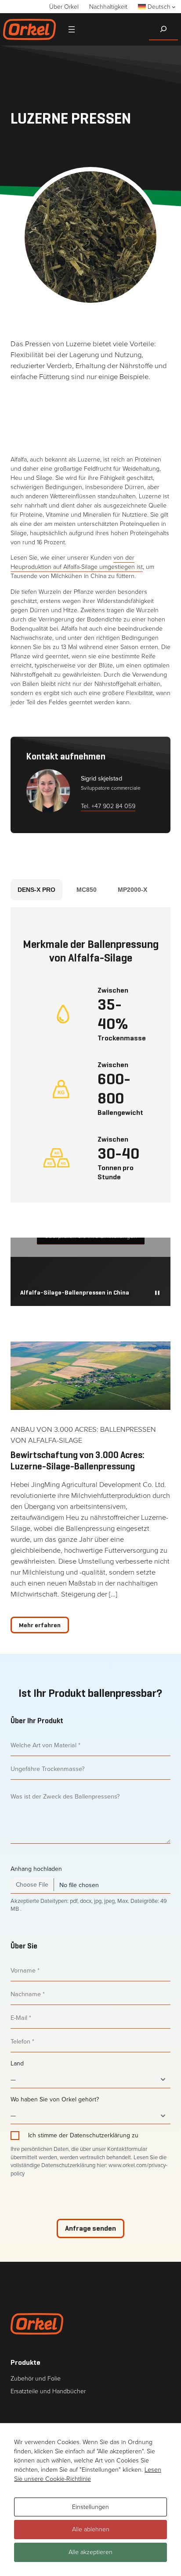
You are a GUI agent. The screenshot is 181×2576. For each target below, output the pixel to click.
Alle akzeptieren (90, 2552)
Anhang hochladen (36, 1869)
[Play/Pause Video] (157, 1293)
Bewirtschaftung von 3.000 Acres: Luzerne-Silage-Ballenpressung (78, 1461)
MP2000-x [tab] (132, 890)
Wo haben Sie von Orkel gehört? (55, 2100)
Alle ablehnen (91, 2529)
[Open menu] (72, 29)
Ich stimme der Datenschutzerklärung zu (83, 2136)
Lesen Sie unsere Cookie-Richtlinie (88, 2474)
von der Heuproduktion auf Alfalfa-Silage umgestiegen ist (77, 562)
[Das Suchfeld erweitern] (163, 29)
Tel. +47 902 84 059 (108, 806)
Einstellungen (90, 2507)
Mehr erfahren (40, 1625)
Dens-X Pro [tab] (36, 890)
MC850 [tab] (87, 890)
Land (17, 2064)
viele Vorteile (134, 344)
